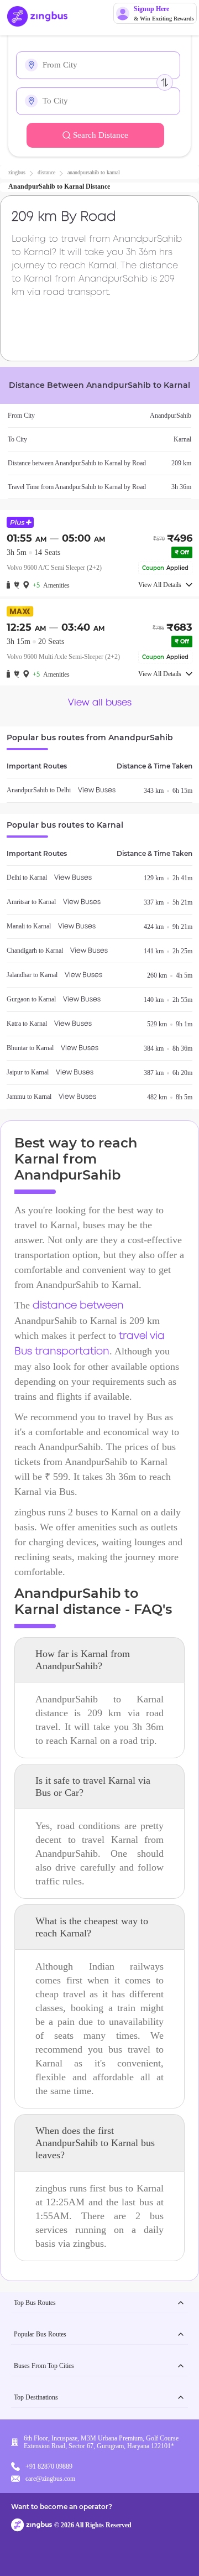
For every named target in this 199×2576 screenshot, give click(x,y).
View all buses (100, 703)
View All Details (160, 585)
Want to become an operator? (62, 2507)
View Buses (97, 790)
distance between (78, 1306)
